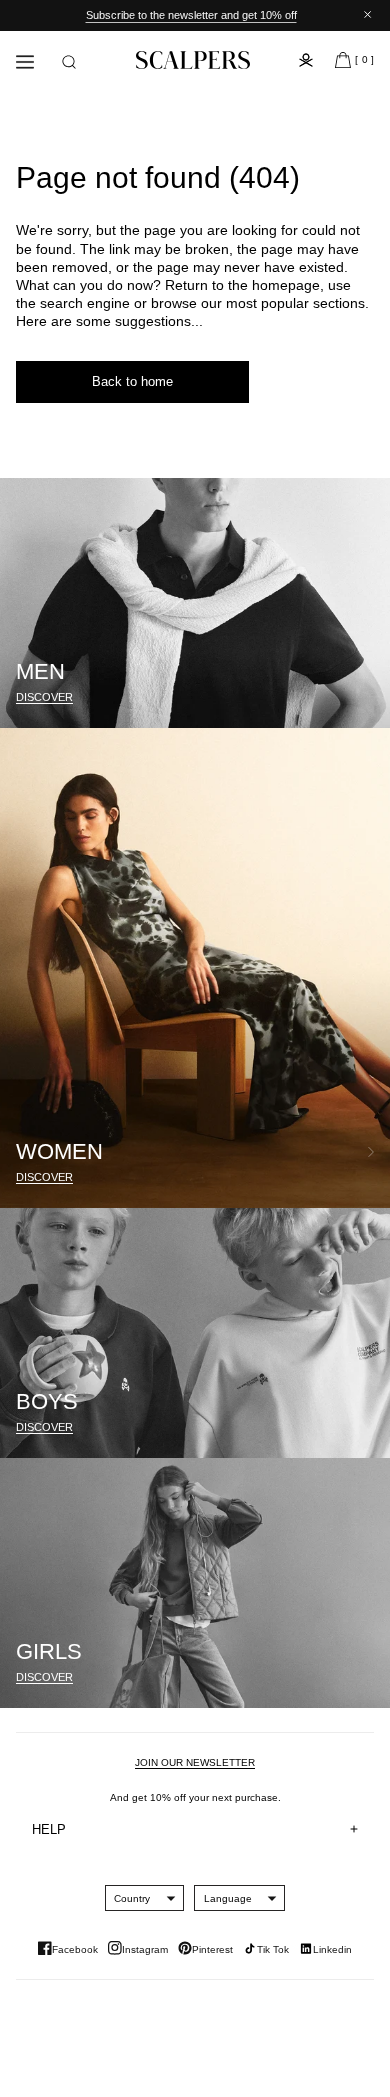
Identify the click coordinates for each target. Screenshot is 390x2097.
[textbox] (132, 1898)
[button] (69, 62)
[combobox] (132, 1898)
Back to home (132, 381)
